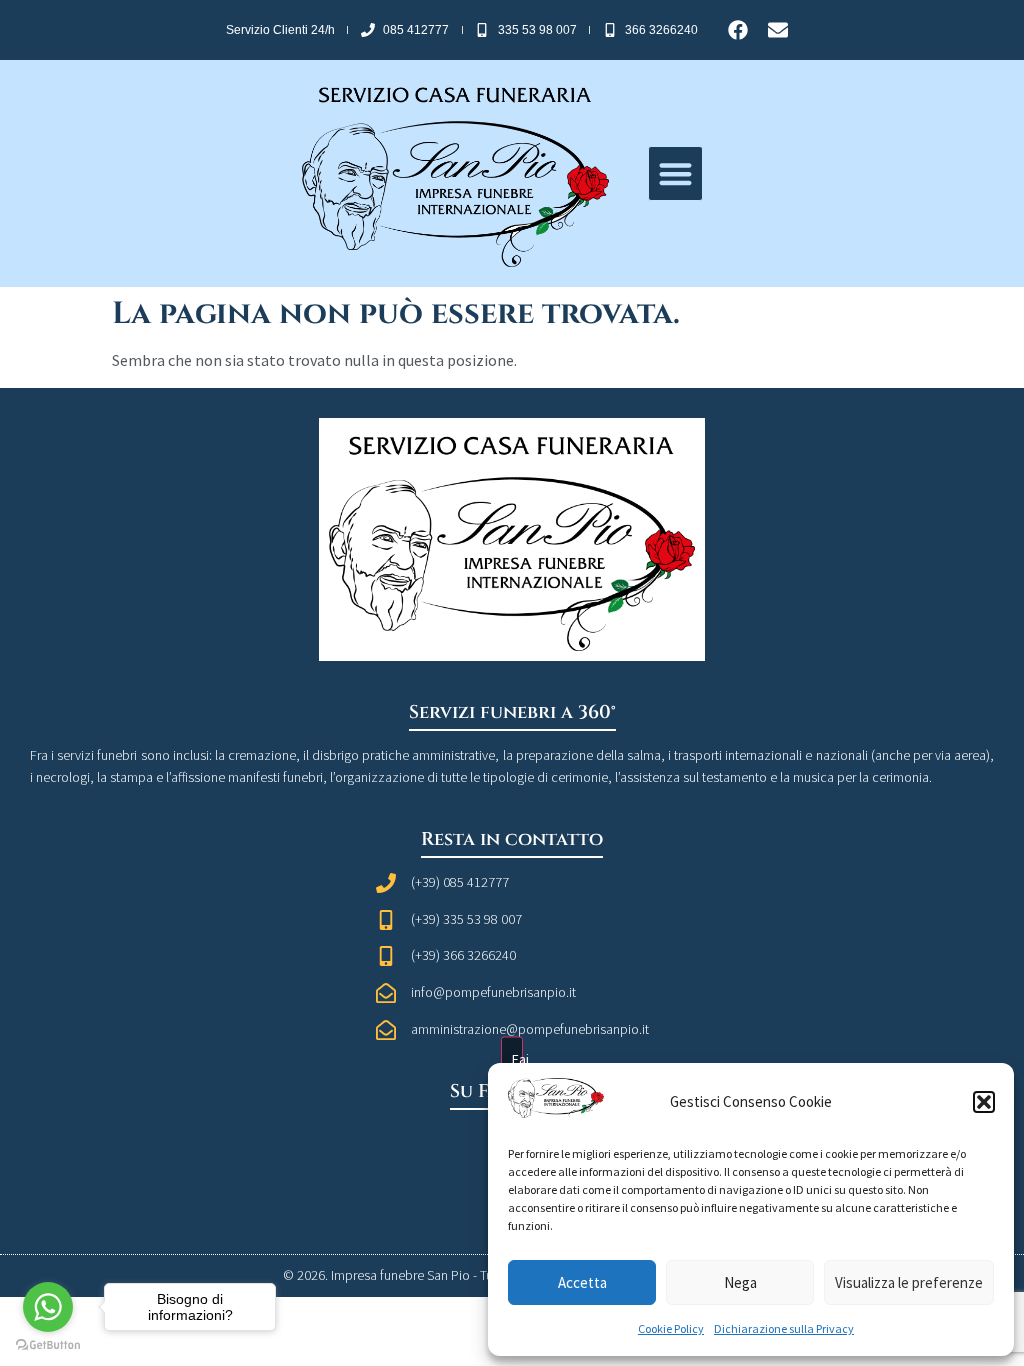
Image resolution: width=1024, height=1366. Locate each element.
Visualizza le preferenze (909, 1282)
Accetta (582, 1282)
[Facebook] (738, 30)
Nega (740, 1282)
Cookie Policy (671, 1328)
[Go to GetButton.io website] (48, 1345)
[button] (984, 1102)
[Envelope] (778, 30)
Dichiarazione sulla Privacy (784, 1328)
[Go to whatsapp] (48, 1307)
